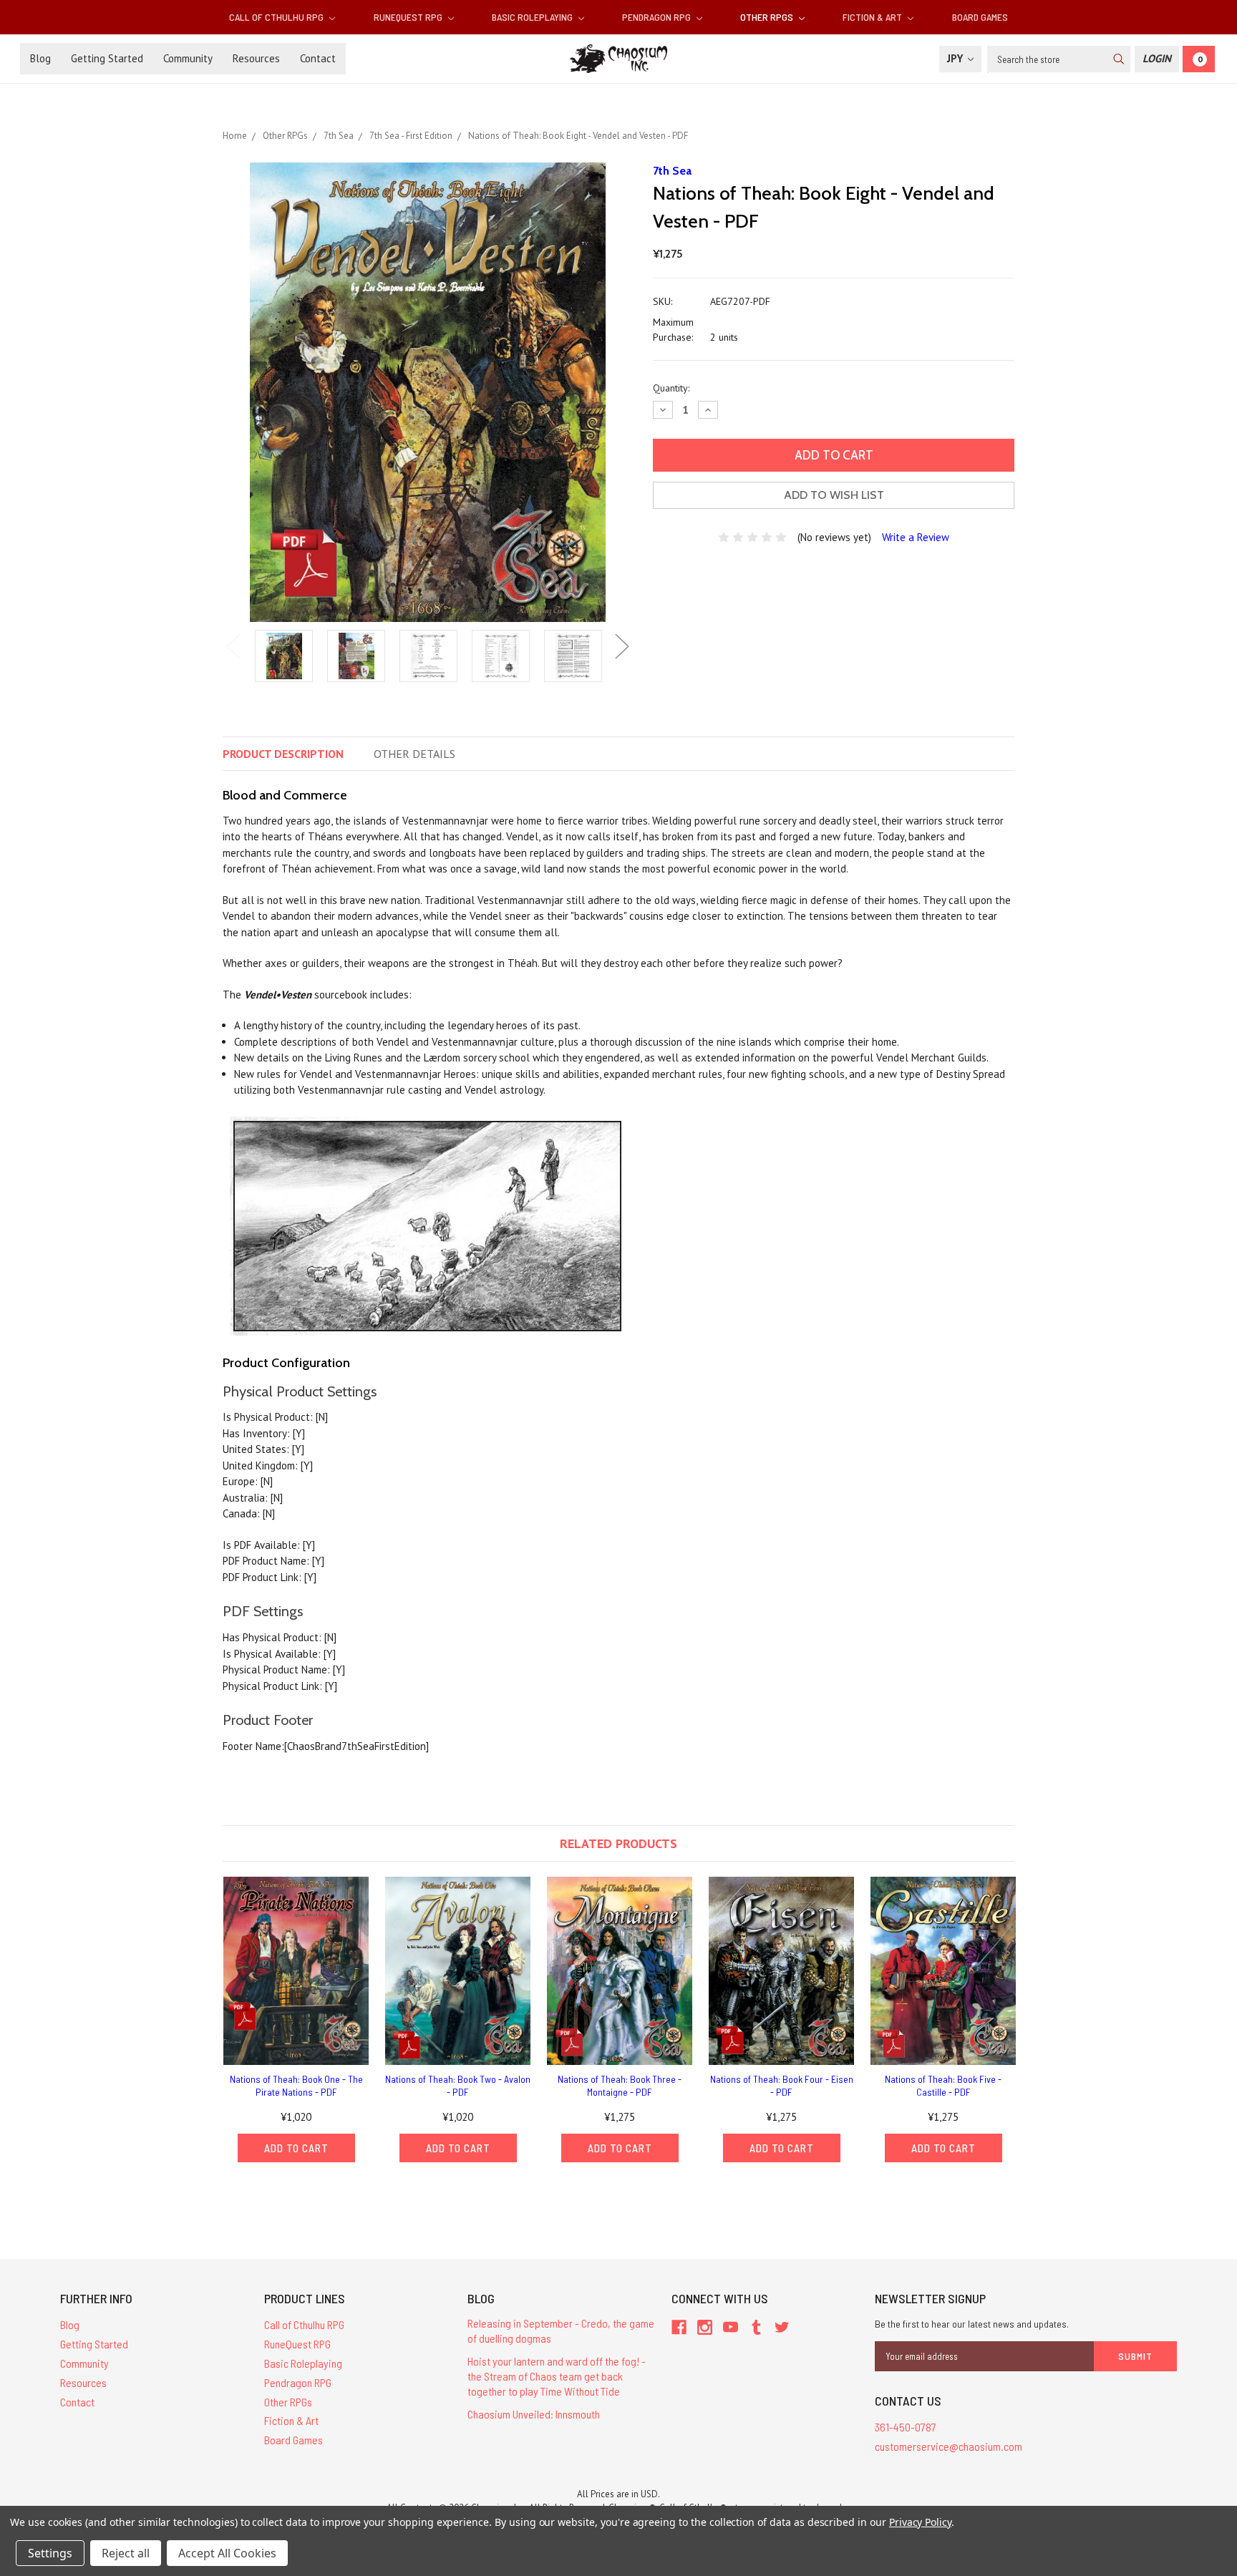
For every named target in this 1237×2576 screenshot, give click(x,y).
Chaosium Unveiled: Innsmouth (534, 2414)
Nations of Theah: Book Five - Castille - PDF (943, 2085)
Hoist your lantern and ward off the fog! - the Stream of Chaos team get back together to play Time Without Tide (557, 2376)
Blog (40, 58)
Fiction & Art (873, 17)
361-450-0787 (906, 2427)
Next (622, 647)
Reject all (126, 2553)
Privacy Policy (920, 2522)
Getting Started (107, 58)
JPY (956, 58)
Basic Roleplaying (533, 17)
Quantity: (671, 388)
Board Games (980, 17)
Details (414, 754)
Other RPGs (768, 17)
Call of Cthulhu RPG (277, 17)
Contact (318, 58)
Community (188, 58)
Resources (256, 58)
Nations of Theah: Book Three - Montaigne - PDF (620, 2085)
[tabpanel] (284, 657)
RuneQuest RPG (409, 17)
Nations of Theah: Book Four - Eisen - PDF (782, 2085)
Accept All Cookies (227, 2553)
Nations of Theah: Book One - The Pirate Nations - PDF (296, 2085)
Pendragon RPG (658, 17)
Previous (233, 647)
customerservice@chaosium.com (949, 2446)
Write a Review (916, 537)
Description (283, 754)
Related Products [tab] (618, 1843)
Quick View (296, 1971)
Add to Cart (296, 2148)
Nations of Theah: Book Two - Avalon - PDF (458, 2085)
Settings (50, 2553)
